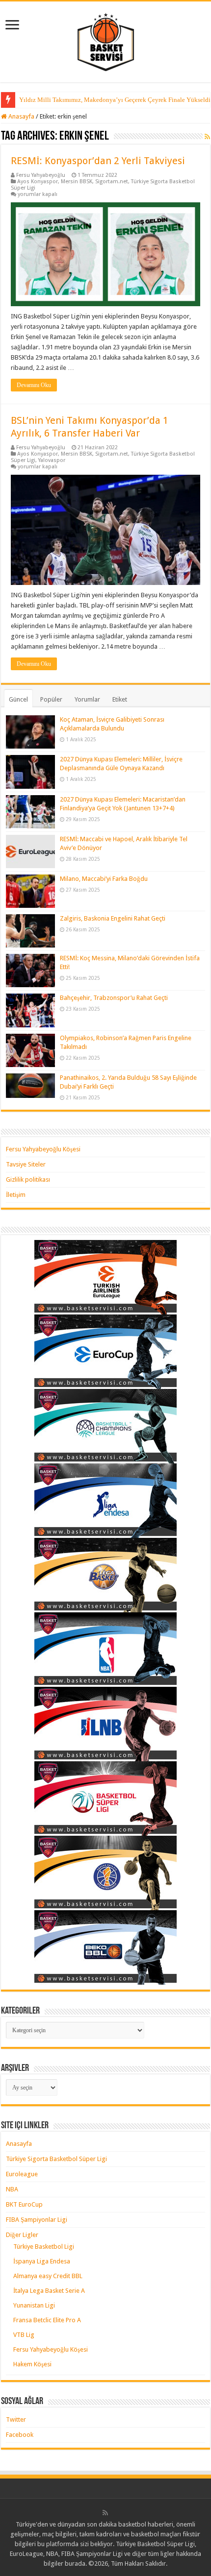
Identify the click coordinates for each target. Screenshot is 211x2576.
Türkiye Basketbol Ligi (44, 2247)
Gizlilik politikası (28, 1179)
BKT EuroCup (24, 2204)
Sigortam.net (112, 182)
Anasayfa (21, 116)
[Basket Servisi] (106, 40)
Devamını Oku (34, 385)
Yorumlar (87, 699)
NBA (12, 2189)
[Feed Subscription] (207, 137)
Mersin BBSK (77, 182)
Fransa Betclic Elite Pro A (47, 2320)
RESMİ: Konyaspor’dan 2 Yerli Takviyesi (98, 161)
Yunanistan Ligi (34, 2305)
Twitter (16, 2419)
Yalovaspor (52, 460)
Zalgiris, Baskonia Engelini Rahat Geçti (113, 918)
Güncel (18, 699)
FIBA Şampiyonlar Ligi (37, 2220)
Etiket (120, 699)
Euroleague (22, 2174)
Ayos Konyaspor (38, 182)
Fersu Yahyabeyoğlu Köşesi (43, 1149)
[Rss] (105, 2513)
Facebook (20, 2435)
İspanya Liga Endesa (42, 2261)
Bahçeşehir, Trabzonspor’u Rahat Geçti (114, 998)
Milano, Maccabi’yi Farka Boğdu (104, 879)
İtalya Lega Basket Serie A (49, 2291)
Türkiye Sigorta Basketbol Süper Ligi (56, 2159)
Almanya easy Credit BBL (48, 2276)
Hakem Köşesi (32, 2364)
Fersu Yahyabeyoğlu (41, 175)
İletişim (16, 1195)
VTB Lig (24, 2335)
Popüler (51, 699)
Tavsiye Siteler (26, 1164)
